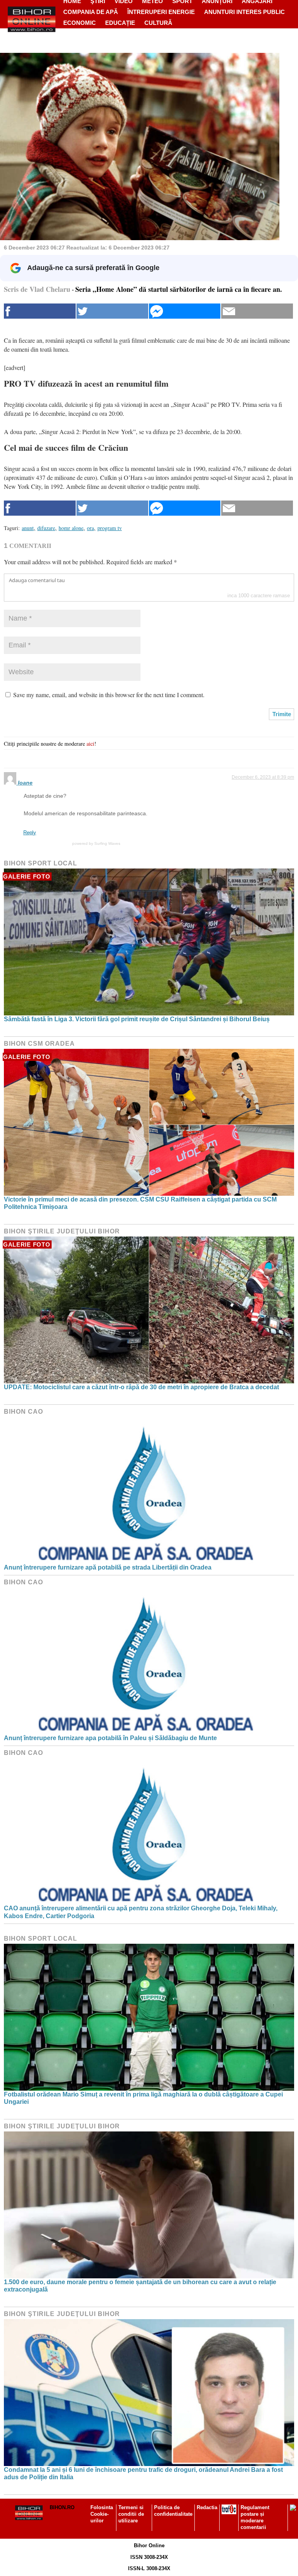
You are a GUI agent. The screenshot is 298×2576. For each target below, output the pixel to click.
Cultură (158, 23)
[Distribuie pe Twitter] (112, 311)
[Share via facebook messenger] (185, 311)
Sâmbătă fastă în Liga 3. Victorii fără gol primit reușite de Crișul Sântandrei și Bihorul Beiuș (137, 1019)
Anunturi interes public (244, 12)
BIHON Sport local (41, 863)
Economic (80, 23)
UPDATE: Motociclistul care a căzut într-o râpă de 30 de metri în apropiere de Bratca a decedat (141, 1387)
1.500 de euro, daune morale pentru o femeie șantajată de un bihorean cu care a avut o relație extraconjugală (140, 2286)
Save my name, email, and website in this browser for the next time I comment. (109, 695)
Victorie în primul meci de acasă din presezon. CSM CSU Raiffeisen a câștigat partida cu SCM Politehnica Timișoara (140, 1203)
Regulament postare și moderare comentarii (255, 2517)
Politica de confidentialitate (173, 2511)
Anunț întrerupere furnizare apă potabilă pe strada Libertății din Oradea (108, 1567)
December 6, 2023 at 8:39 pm (263, 777)
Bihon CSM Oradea (39, 1044)
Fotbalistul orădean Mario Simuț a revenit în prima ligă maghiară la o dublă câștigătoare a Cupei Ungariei (143, 2098)
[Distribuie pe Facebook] (40, 311)
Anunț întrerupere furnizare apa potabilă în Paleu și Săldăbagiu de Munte (110, 1738)
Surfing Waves (107, 843)
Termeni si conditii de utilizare (131, 2514)
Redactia (207, 2507)
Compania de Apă (91, 12)
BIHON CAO (23, 1412)
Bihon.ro (62, 2507)
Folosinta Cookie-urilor (102, 2514)
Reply (30, 833)
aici (90, 744)
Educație (120, 23)
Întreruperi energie (161, 12)
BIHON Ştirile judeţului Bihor (62, 1231)
